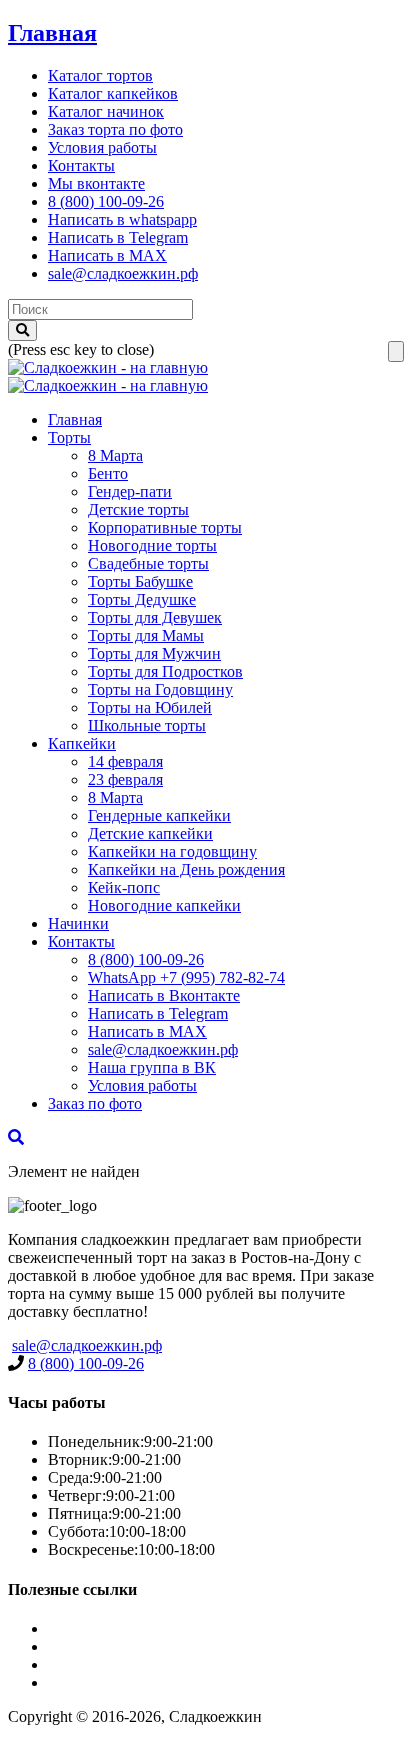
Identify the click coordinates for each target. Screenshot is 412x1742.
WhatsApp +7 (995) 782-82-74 (186, 977)
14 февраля (125, 761)
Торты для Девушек (155, 617)
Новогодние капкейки (164, 905)
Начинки (78, 923)
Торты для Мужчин (154, 653)
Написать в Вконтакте (164, 995)
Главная (52, 33)
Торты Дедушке (142, 599)
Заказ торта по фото (115, 129)
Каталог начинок (106, 111)
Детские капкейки (150, 833)
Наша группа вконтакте (129, 1682)
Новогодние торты (152, 545)
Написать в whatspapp (122, 219)
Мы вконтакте (96, 183)
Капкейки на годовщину (172, 851)
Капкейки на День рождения (186, 869)
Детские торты (138, 509)
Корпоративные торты (165, 527)
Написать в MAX (107, 255)
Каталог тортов (100, 75)
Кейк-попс (124, 887)
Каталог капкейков (113, 93)
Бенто (108, 473)
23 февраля (125, 779)
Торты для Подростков (165, 671)
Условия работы (102, 147)
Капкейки (82, 743)
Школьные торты (147, 725)
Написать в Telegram (118, 237)
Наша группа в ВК (152, 1067)
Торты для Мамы (146, 635)
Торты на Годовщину (160, 689)
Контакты (81, 165)
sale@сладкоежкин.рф (123, 273)
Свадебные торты (148, 563)
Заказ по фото (95, 1103)
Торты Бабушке (140, 581)
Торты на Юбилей (150, 707)
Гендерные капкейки (159, 815)
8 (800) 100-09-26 (106, 201)
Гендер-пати (130, 491)
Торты (69, 437)
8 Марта (115, 455)
